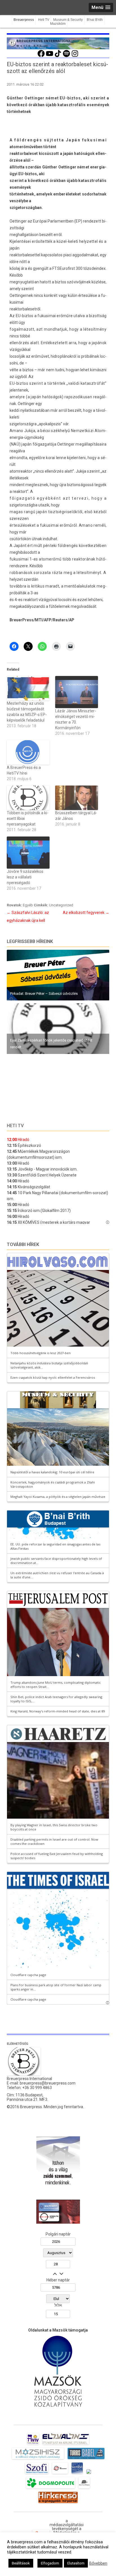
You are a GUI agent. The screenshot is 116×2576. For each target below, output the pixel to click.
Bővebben (98, 2563)
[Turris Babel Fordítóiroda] (86, 2459)
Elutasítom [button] (76, 2563)
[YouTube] (50, 56)
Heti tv (15, 1126)
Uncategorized (61, 905)
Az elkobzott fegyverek (86, 913)
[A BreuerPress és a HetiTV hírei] (28, 752)
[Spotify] (66, 56)
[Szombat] (77, 2474)
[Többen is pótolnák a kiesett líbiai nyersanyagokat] (28, 798)
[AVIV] (33, 2444)
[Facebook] (41, 56)
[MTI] (60, 2474)
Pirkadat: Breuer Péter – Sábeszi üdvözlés (44, 994)
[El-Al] (66, 2444)
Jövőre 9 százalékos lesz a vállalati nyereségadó (25, 877)
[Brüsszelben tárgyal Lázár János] (77, 798)
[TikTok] (58, 56)
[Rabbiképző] (89, 2474)
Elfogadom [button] (50, 2563)
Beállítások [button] (21, 2563)
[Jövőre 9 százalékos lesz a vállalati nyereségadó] (28, 853)
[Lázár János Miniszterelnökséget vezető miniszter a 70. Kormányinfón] (77, 692)
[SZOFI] (37, 2474)
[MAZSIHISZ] (38, 2459)
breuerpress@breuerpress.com (48, 2083)
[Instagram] (75, 56)
